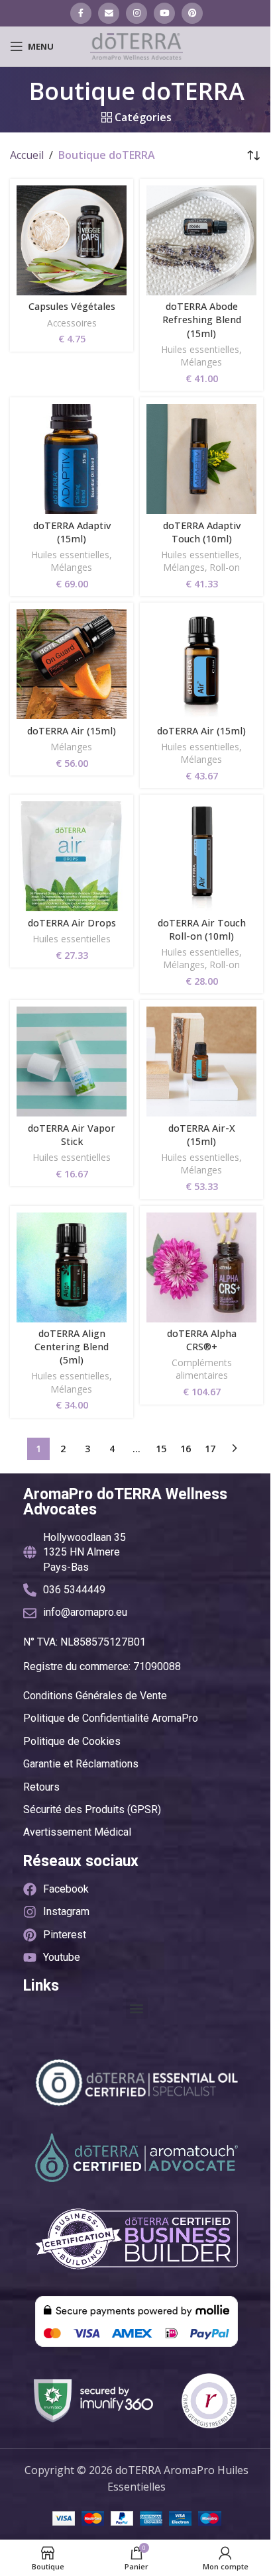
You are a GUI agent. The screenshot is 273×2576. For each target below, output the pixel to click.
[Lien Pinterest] (192, 13)
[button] (137, 2008)
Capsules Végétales (72, 306)
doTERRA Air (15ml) (72, 731)
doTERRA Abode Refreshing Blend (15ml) (202, 320)
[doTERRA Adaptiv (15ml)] (72, 459)
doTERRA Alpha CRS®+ (202, 1340)
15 (161, 1449)
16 (186, 1449)
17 (210, 1449)
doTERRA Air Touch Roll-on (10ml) (202, 929)
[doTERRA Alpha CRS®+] (201, 1267)
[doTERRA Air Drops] (72, 856)
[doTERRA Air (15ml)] (72, 664)
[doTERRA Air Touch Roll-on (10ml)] (201, 856)
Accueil (27, 155)
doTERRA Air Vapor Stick (72, 1135)
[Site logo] (136, 45)
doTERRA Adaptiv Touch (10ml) (202, 532)
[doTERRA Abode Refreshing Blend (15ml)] (201, 240)
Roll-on (225, 567)
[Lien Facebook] (81, 13)
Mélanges (201, 362)
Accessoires (72, 323)
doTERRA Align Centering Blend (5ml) (72, 1347)
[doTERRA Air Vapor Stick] (72, 1062)
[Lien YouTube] (164, 13)
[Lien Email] (109, 13)
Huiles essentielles (200, 349)
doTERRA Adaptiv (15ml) (72, 532)
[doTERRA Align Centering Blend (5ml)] (72, 1267)
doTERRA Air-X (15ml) (202, 1135)
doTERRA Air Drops (72, 923)
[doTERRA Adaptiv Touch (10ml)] (201, 459)
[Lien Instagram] (136, 13)
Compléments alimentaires (202, 1369)
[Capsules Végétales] (72, 240)
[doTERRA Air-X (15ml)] (201, 1062)
